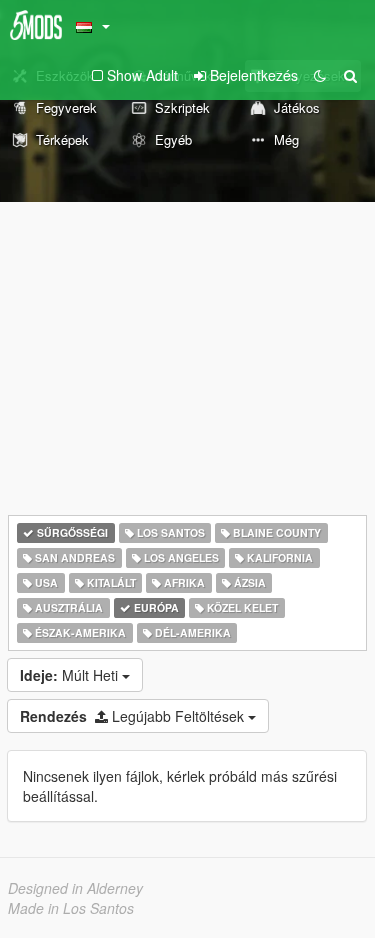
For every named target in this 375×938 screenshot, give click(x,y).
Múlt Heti (71, 675)
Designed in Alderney (75, 888)
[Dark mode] (320, 75)
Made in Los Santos (71, 908)
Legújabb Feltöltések (134, 716)
